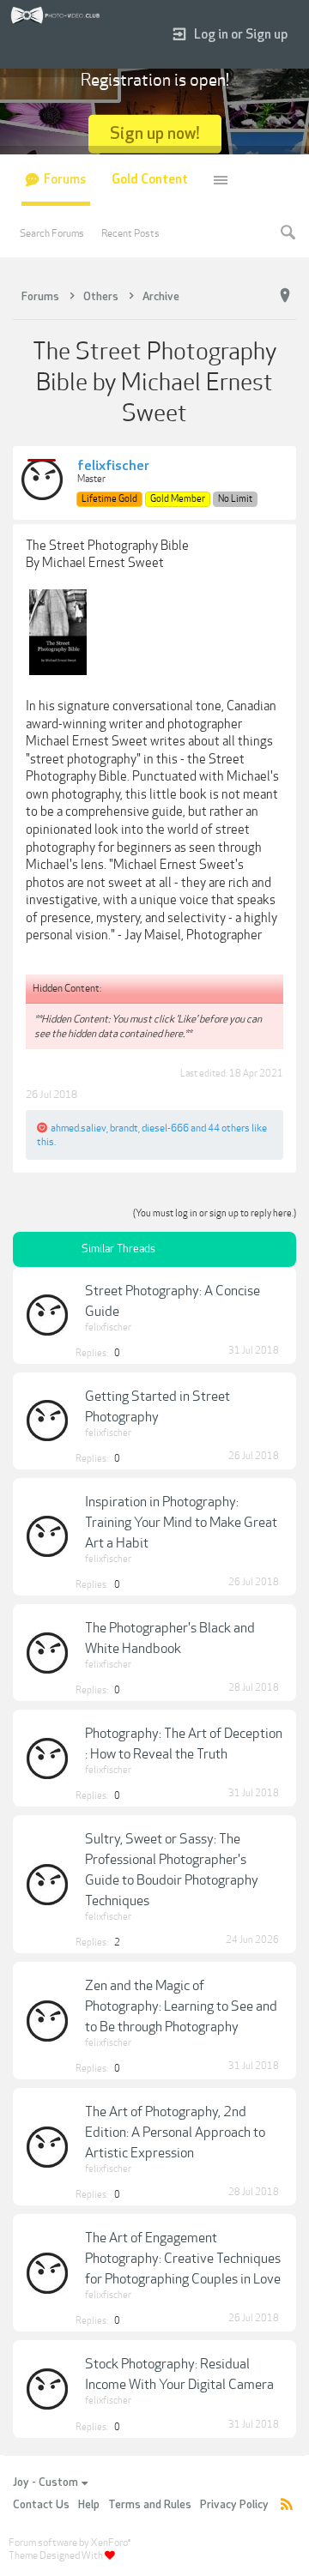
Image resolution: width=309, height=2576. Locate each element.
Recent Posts (130, 233)
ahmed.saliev (79, 1128)
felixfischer (113, 467)
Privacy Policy (234, 2505)
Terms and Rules (150, 2505)
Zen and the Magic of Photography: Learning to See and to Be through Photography (181, 2006)
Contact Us (41, 2505)
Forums (65, 180)
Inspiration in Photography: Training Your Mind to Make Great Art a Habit (181, 1523)
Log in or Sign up (241, 35)
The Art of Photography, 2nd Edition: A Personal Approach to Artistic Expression (175, 2133)
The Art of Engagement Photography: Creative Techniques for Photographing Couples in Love (183, 2259)
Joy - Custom (45, 2482)
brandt (124, 1128)
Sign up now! (155, 133)
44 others (229, 1128)
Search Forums (52, 233)
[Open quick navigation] (285, 296)
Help (89, 2505)
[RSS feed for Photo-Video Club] (287, 2505)
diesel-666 (165, 1128)
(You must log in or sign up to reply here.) (215, 1213)
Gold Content (150, 180)
